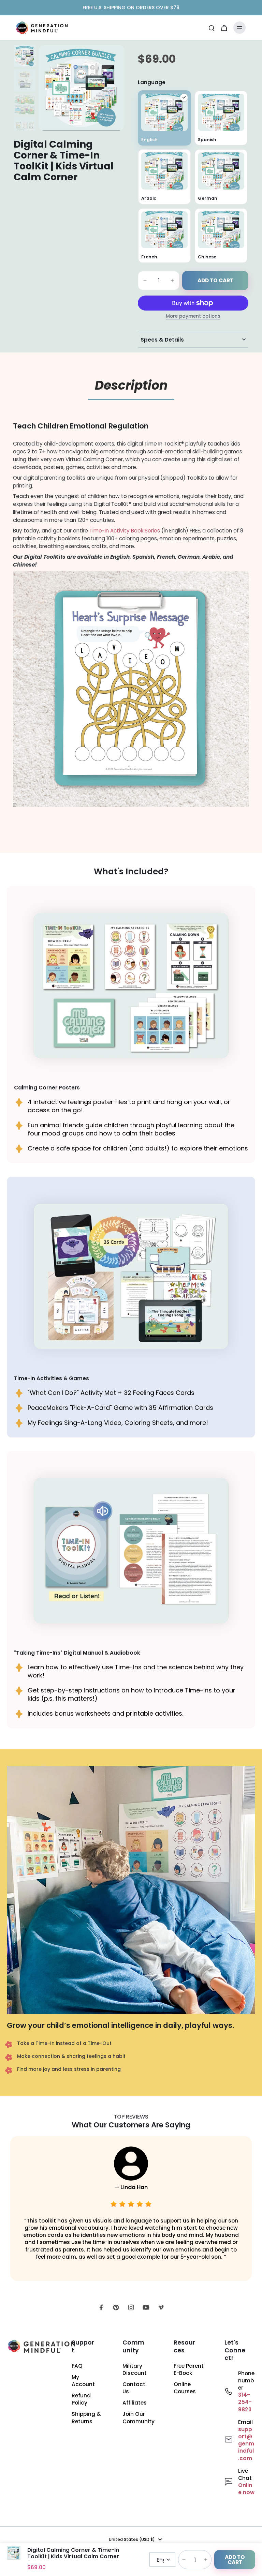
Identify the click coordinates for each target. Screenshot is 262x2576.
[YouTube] (146, 2307)
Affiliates (135, 2403)
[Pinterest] (116, 2307)
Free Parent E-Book (189, 2369)
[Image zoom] (81, 88)
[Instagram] (131, 2307)
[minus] (145, 281)
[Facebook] (101, 2307)
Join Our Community (138, 2417)
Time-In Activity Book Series (125, 531)
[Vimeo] (161, 2307)
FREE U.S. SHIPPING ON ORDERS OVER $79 (131, 7)
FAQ (77, 2366)
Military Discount (135, 2369)
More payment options (193, 317)
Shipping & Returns (86, 2417)
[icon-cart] (224, 28)
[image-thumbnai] (25, 56)
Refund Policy (81, 2399)
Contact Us (134, 2388)
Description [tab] (131, 385)
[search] (212, 28)
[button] (215, 281)
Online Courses (185, 2388)
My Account (83, 2381)
